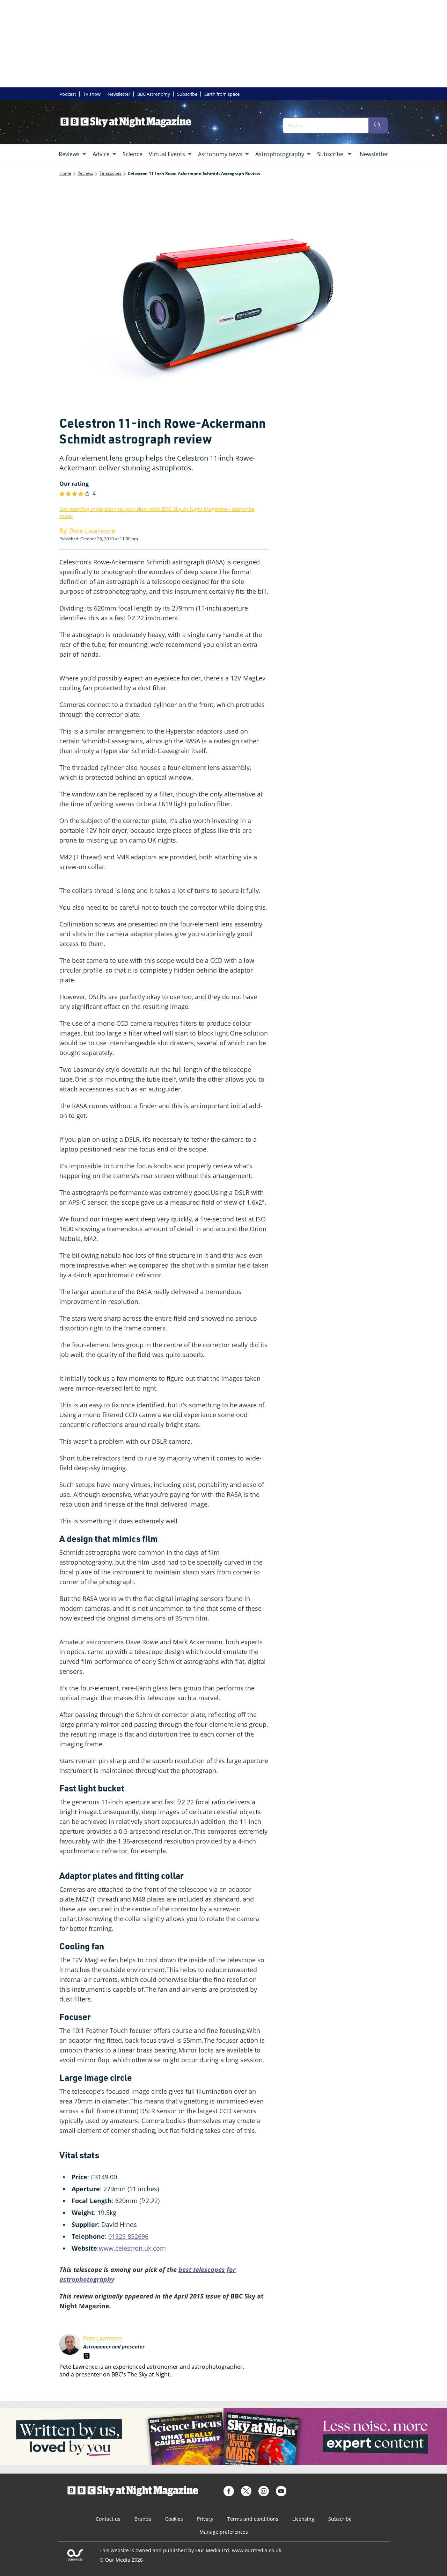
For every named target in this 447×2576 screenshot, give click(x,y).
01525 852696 (128, 2236)
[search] (378, 125)
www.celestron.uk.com (132, 2248)
